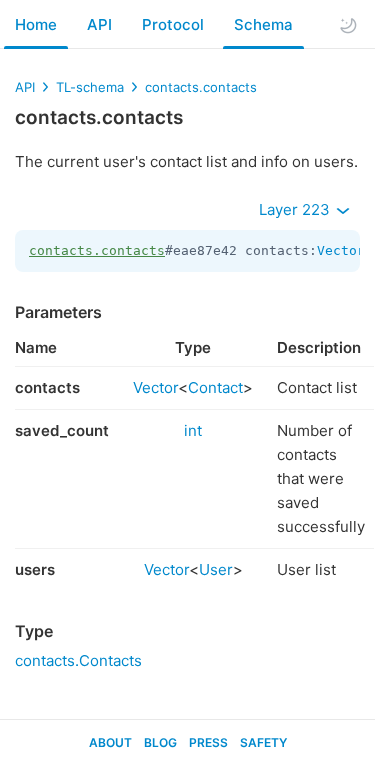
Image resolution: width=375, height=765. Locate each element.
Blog (160, 742)
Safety (263, 742)
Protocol (173, 24)
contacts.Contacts (78, 660)
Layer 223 (296, 209)
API (99, 24)
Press (208, 742)
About (110, 742)
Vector (341, 250)
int (193, 430)
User (216, 569)
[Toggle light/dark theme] (348, 25)
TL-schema (90, 87)
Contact (215, 387)
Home (36, 24)
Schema (263, 24)
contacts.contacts (201, 87)
